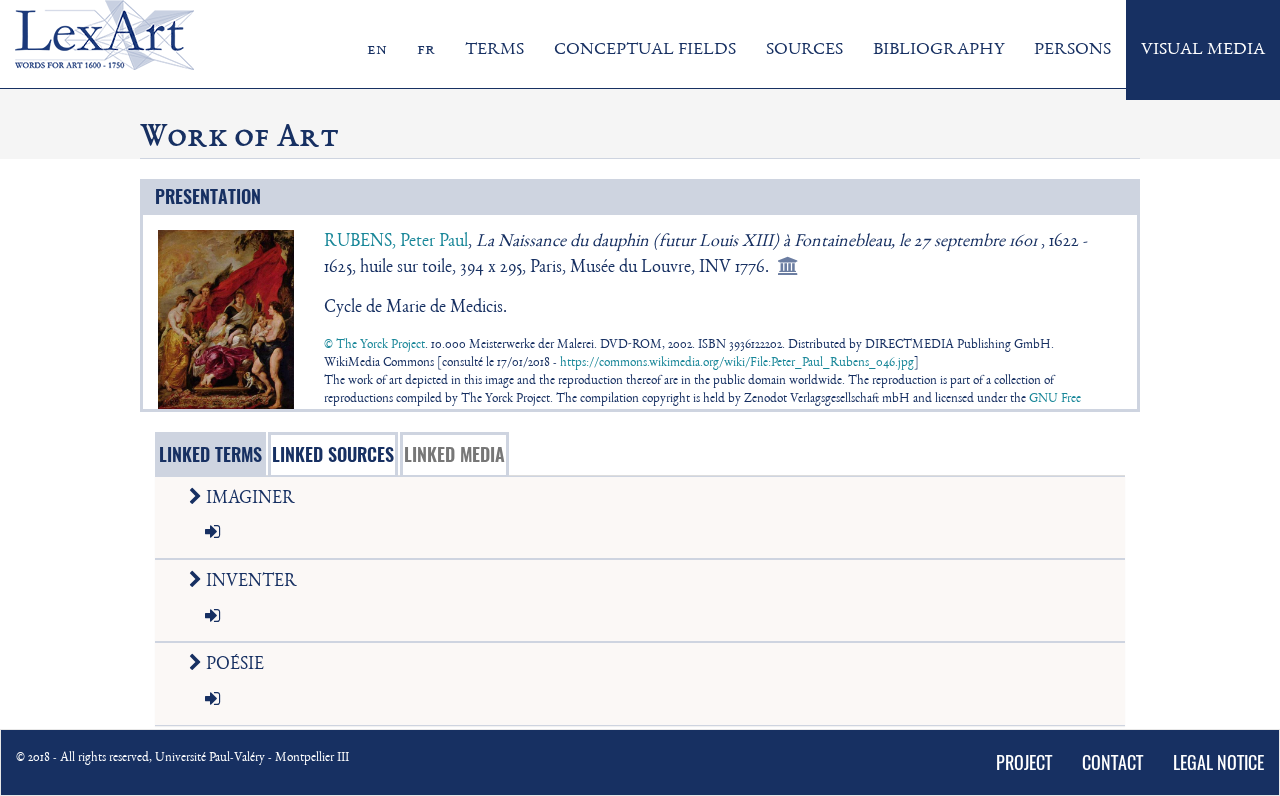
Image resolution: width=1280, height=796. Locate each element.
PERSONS (1072, 50)
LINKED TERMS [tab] (210, 454)
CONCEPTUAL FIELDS (645, 50)
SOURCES (804, 50)
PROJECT (1024, 762)
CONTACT (1112, 762)
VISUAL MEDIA (1203, 50)
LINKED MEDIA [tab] (454, 454)
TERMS (494, 50)
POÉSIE (233, 665)
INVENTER (249, 582)
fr (426, 50)
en (377, 50)
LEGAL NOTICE (1218, 762)
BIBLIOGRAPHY (938, 50)
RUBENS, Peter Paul (396, 242)
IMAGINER (248, 499)
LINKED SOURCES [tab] (333, 454)
